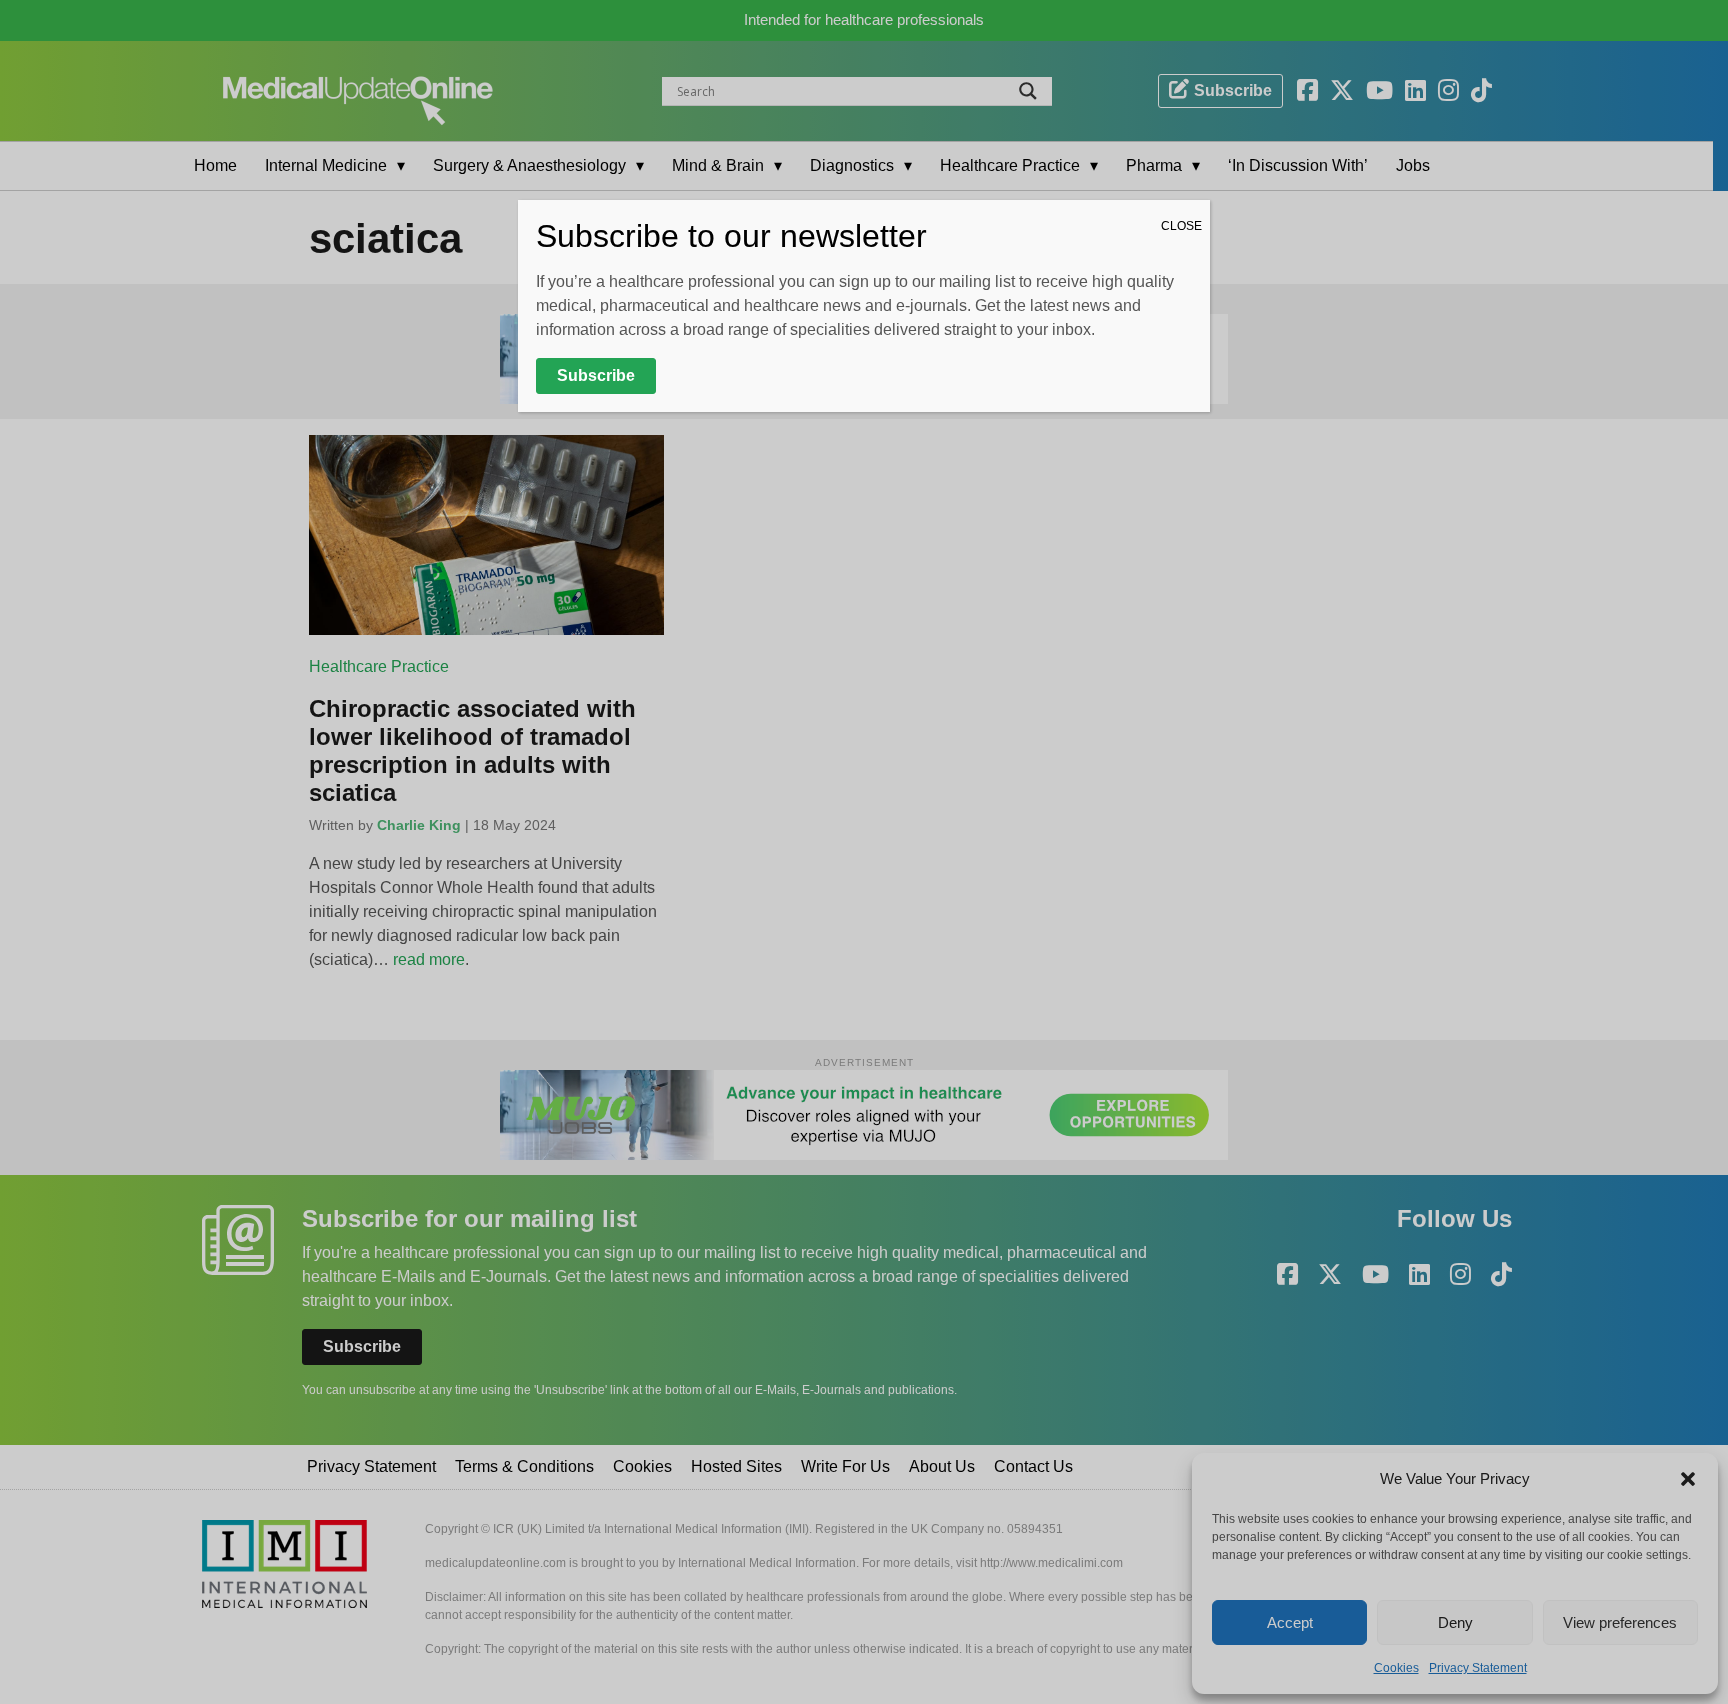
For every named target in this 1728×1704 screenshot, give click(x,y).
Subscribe (596, 375)
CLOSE (1181, 226)
